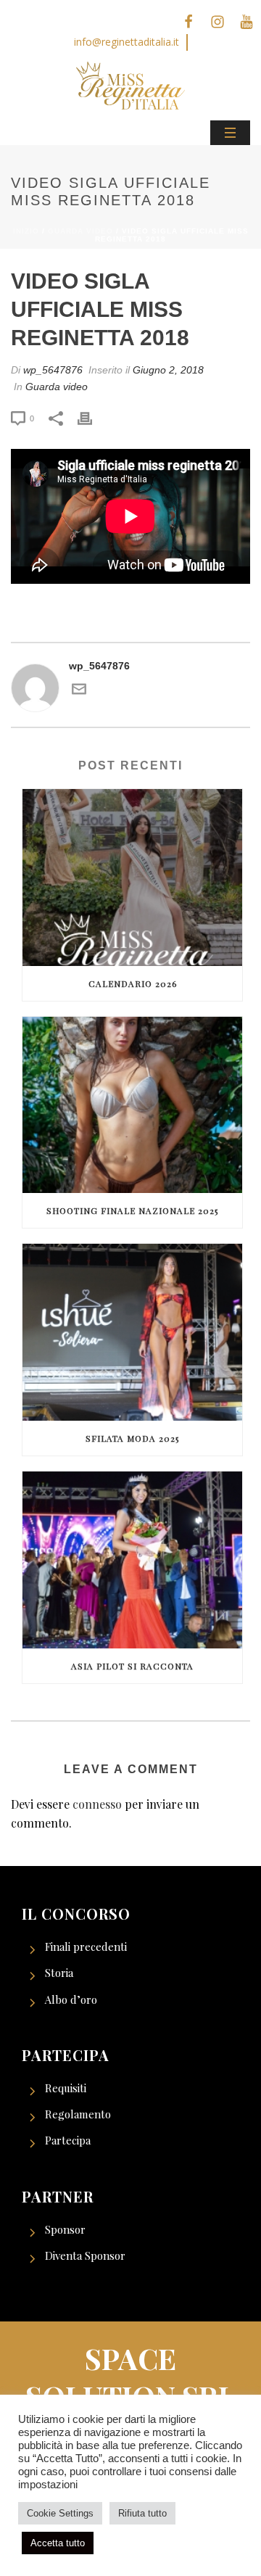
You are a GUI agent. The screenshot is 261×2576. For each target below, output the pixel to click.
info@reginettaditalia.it (127, 42)
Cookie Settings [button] (60, 2513)
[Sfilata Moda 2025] (132, 1332)
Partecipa (68, 2140)
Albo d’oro (71, 1999)
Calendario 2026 (133, 983)
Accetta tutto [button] (58, 2543)
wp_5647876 (53, 370)
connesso (97, 1804)
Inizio (26, 231)
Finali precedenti (86, 1947)
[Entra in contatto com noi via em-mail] (79, 692)
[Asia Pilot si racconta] (132, 1560)
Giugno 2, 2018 (168, 370)
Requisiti (66, 2088)
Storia (59, 1973)
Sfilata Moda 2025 (132, 1438)
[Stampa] (92, 418)
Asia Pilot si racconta (132, 1666)
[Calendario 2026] (132, 878)
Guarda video (80, 231)
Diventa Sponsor (85, 2255)
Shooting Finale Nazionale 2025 (132, 1210)
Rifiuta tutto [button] (142, 2513)
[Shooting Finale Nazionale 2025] (132, 1105)
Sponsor (65, 2229)
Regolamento (78, 2114)
